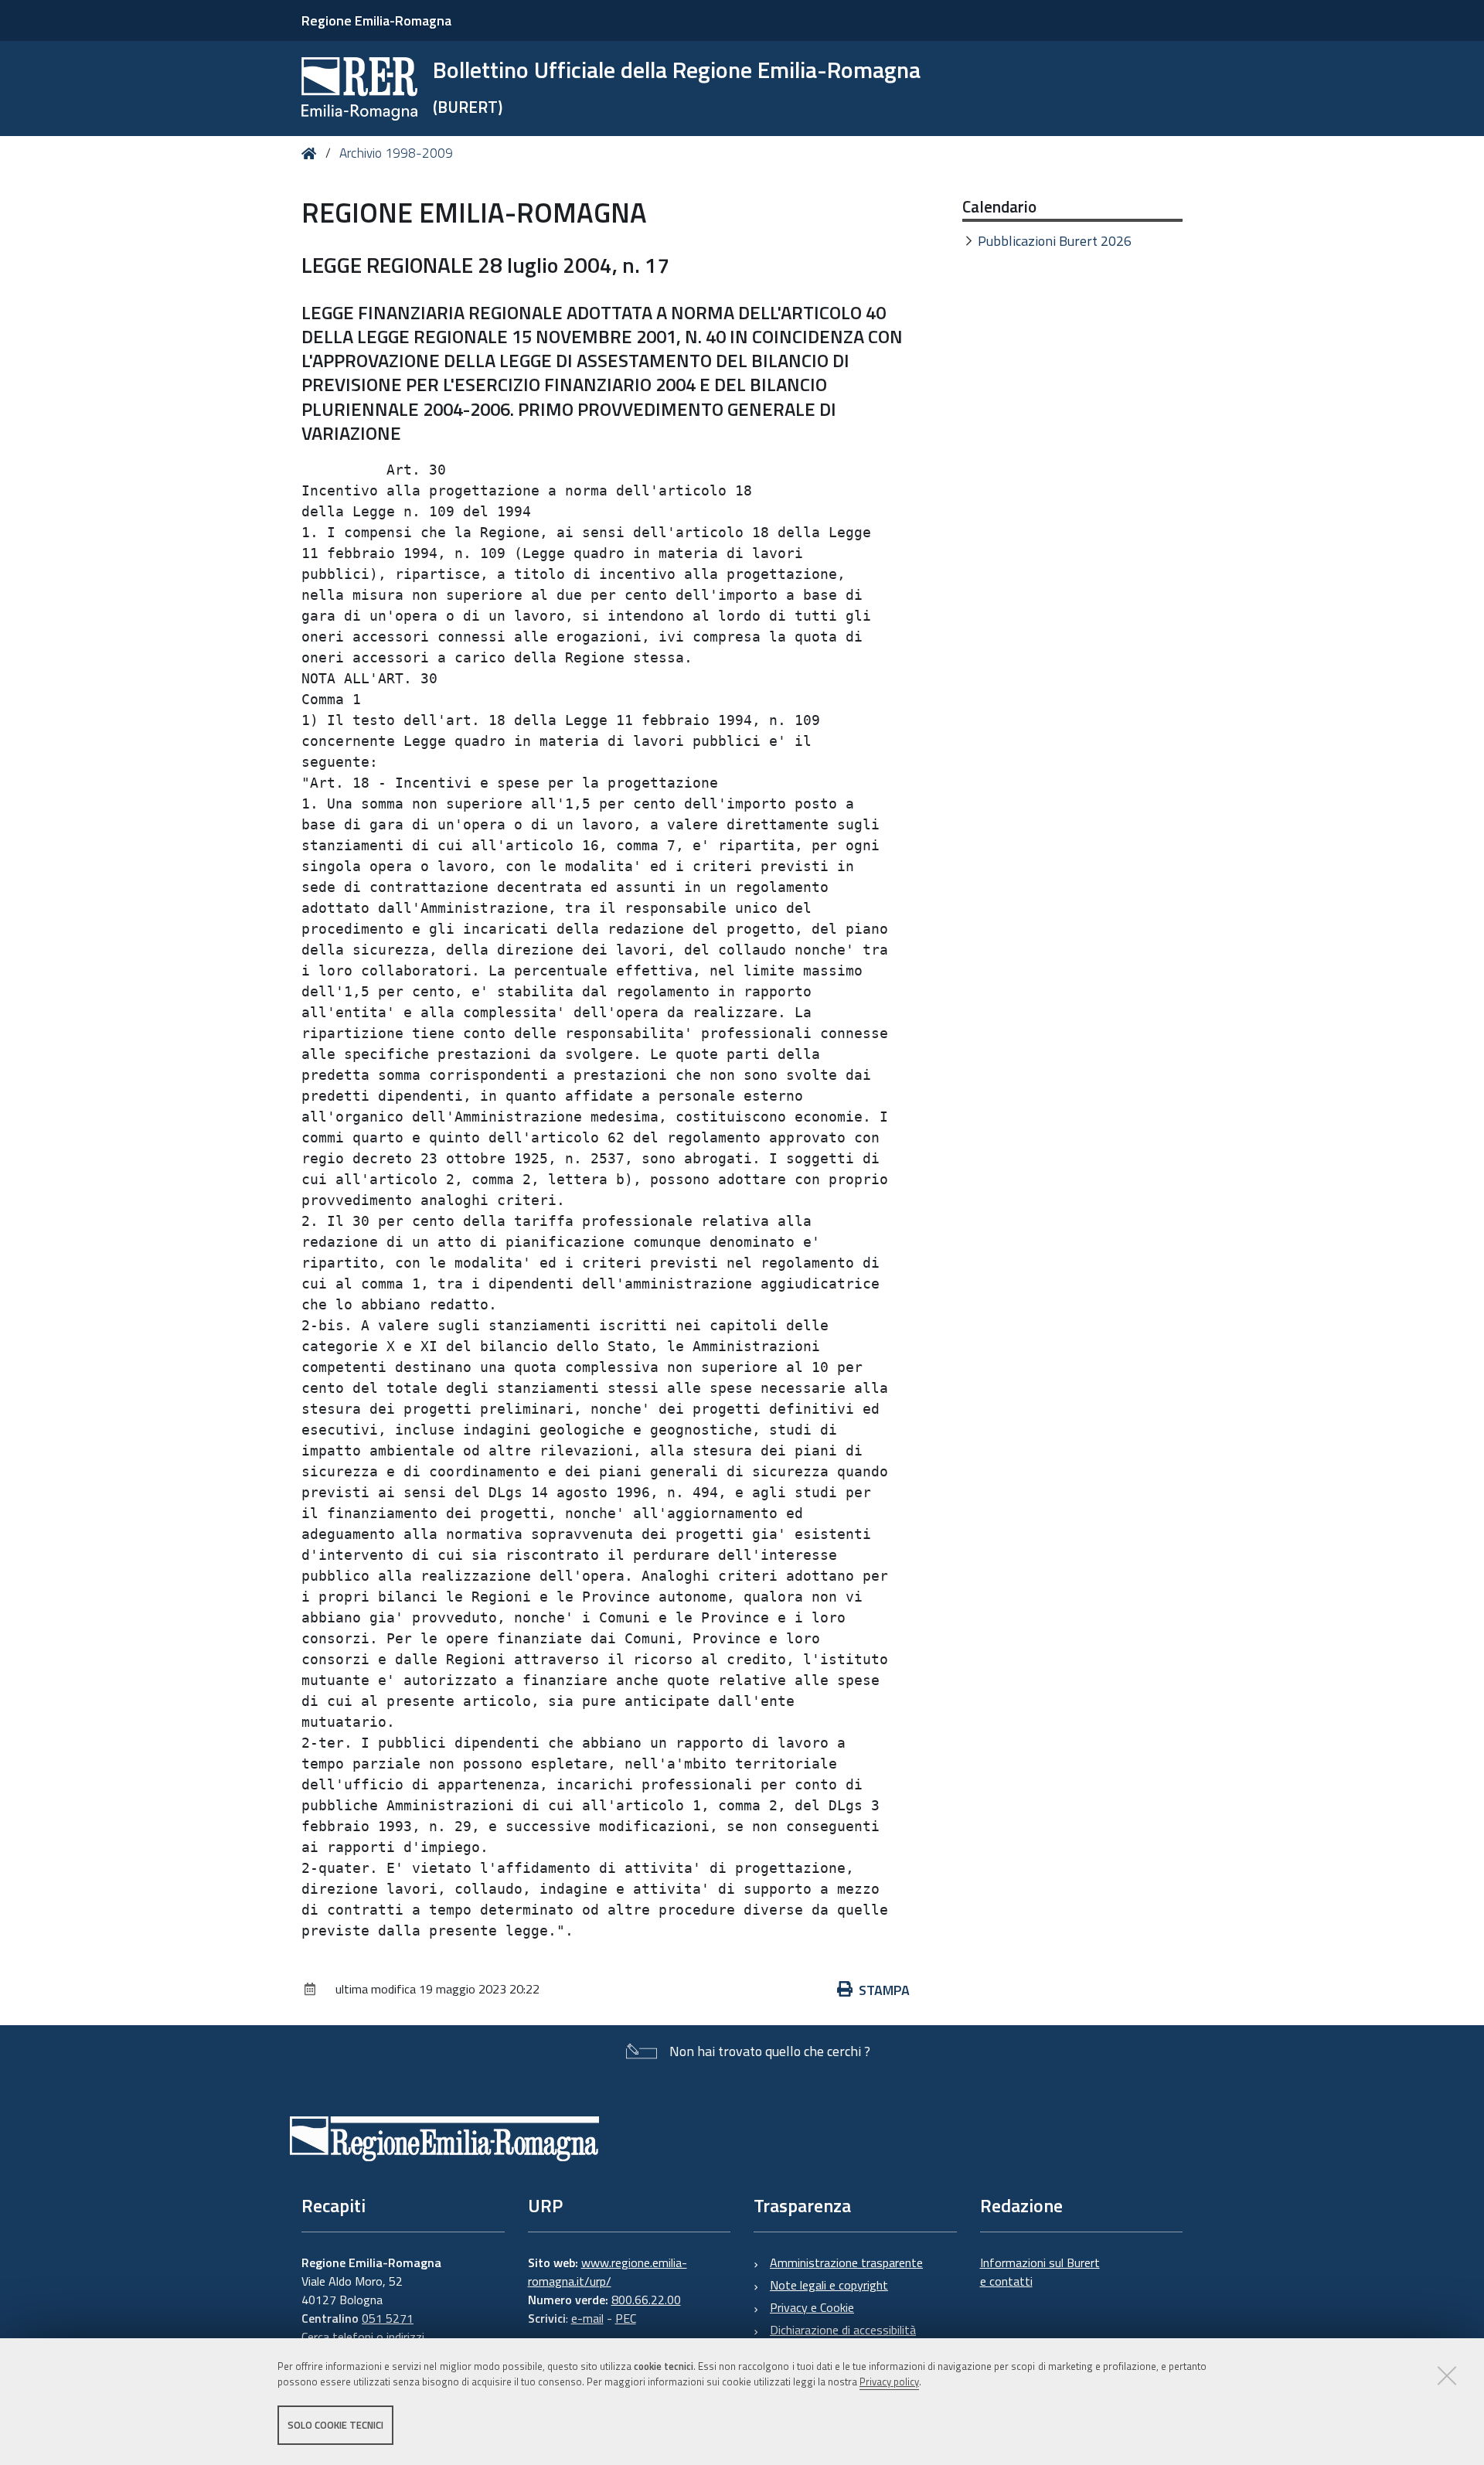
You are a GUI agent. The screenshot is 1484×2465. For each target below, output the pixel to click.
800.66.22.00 (646, 2300)
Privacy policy (889, 2382)
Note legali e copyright (829, 2285)
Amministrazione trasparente (846, 2262)
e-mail (587, 2318)
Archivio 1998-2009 (396, 153)
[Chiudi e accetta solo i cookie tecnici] (1447, 2375)
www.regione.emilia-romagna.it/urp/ (608, 2272)
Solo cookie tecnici (335, 2425)
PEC (626, 2318)
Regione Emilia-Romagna (376, 20)
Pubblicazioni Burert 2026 (1055, 241)
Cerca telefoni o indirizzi (363, 2337)
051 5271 (388, 2318)
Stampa (884, 1990)
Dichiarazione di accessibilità (843, 2330)
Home (312, 153)
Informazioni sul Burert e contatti (1040, 2272)
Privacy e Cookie (812, 2307)
